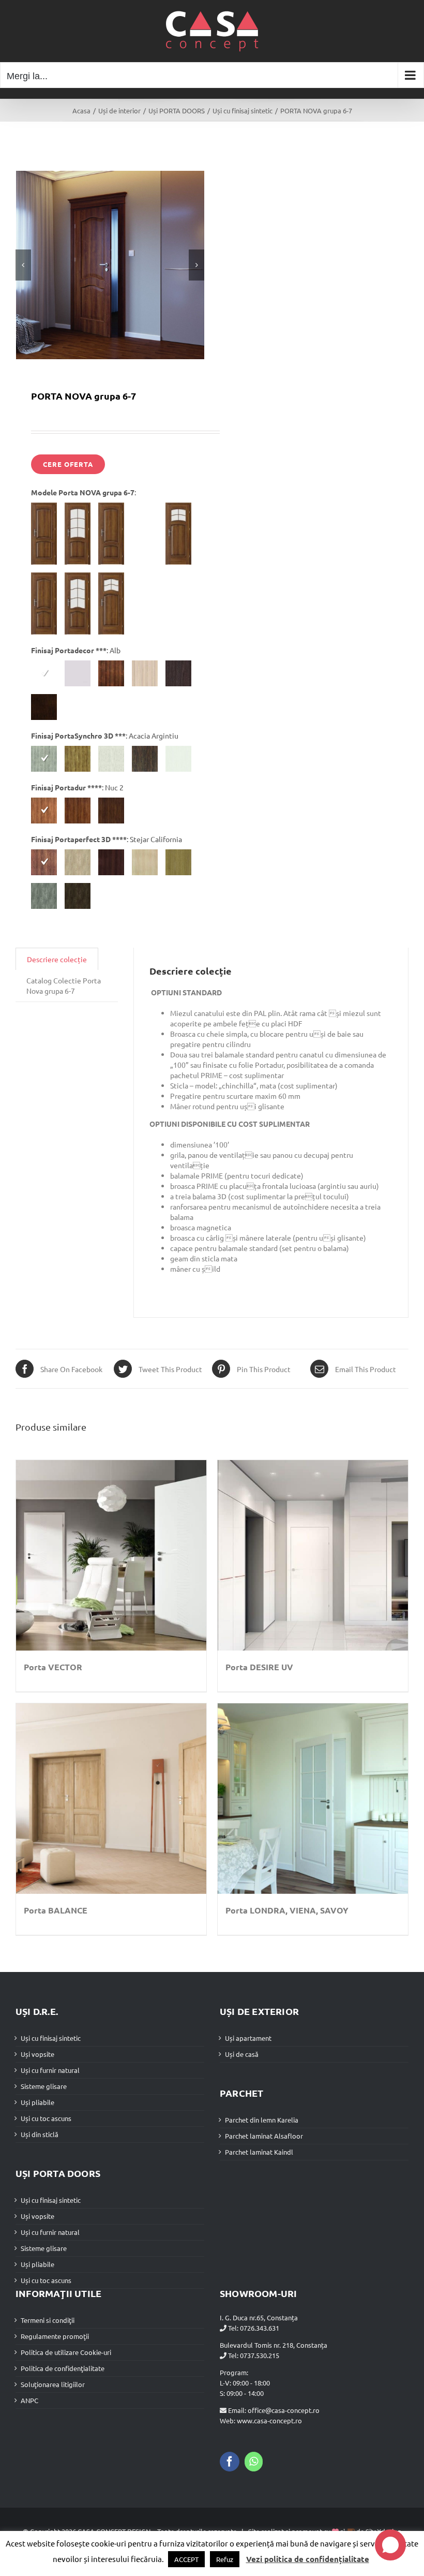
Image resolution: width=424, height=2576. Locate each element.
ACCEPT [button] (186, 2559)
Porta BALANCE (56, 1910)
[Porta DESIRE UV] (313, 1555)
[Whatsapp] (254, 2462)
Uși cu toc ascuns (46, 2118)
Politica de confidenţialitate (63, 2368)
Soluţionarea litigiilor (53, 2384)
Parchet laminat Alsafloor (264, 2136)
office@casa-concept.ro (284, 2410)
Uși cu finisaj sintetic (51, 2038)
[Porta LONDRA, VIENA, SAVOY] (313, 1799)
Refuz (225, 2559)
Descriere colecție (57, 959)
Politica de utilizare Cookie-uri (66, 2352)
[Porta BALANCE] (111, 1799)
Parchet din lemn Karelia (262, 2120)
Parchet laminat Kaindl (259, 2152)
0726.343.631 (260, 2328)
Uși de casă (242, 2054)
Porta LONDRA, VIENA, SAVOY (287, 1910)
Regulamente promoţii (55, 2336)
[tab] (57, 959)
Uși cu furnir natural (50, 2070)
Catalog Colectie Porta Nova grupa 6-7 (64, 985)
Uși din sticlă (40, 2134)
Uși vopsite (37, 2054)
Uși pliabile (37, 2102)
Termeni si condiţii (48, 2320)
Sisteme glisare (44, 2086)
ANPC (29, 2400)
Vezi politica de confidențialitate (308, 2559)
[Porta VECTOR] (111, 1555)
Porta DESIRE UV (259, 1667)
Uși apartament (248, 2038)
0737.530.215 (260, 2355)
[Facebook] (230, 2462)
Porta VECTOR (53, 1667)
